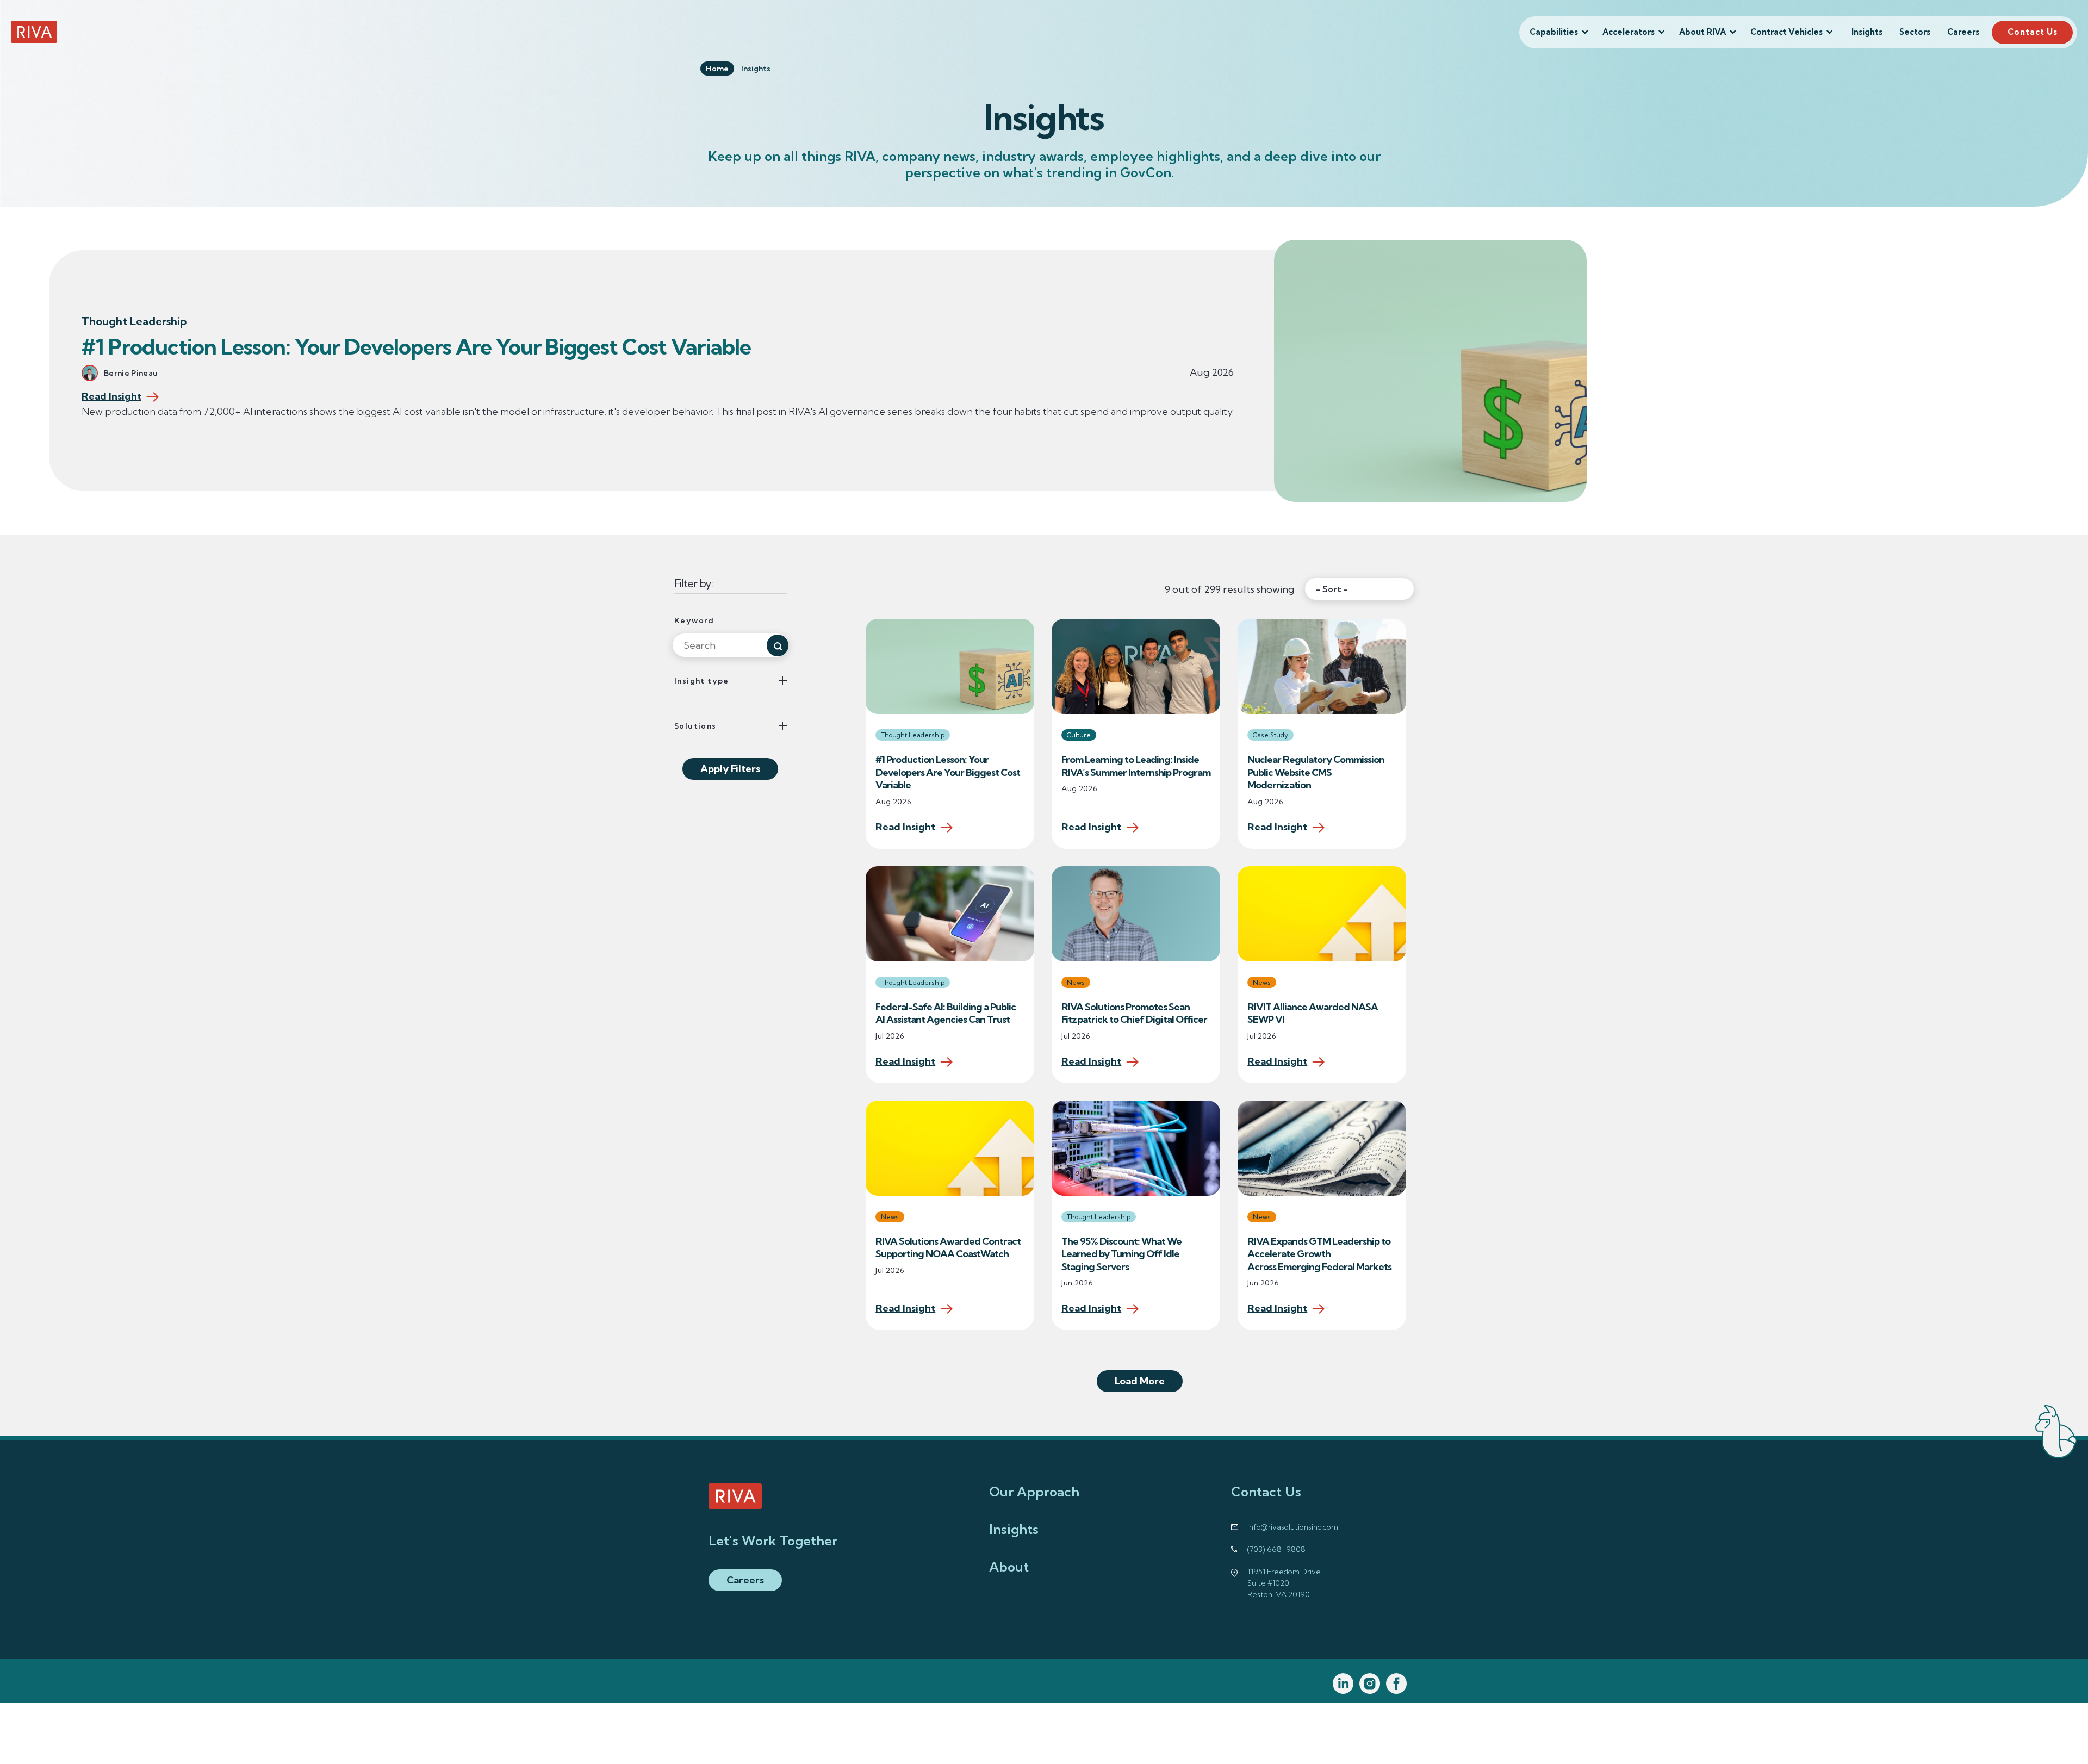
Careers (1963, 32)
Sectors (1915, 32)
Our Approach (1034, 1492)
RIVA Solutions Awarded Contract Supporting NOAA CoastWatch (948, 1248)
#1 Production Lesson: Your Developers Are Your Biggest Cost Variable (418, 347)
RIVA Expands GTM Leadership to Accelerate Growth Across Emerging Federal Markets (1320, 1254)
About (1009, 1567)
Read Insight (111, 397)
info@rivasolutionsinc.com (1293, 1527)
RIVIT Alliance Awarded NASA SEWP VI (1313, 1013)
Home (717, 69)
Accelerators (1629, 32)
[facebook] (1397, 1684)
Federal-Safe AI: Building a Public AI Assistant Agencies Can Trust (946, 1013)
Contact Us (2033, 32)
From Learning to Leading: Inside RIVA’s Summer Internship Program (1136, 766)
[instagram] (1370, 1684)
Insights (1867, 32)
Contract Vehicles (1786, 32)
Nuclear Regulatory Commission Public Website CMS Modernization (1316, 772)
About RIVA (1702, 32)
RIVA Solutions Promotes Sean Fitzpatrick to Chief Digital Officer (1135, 1013)
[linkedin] (1343, 1684)
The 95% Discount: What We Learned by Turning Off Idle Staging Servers (1121, 1254)
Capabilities (1554, 32)
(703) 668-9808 (1276, 1549)
